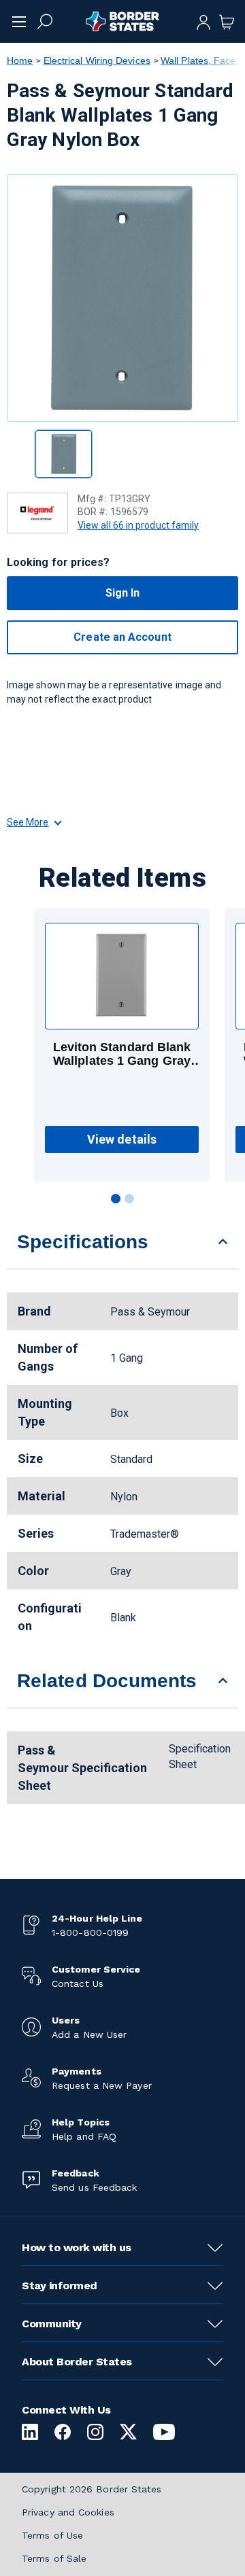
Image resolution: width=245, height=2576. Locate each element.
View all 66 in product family (138, 525)
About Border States (77, 2362)
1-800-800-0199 (90, 1933)
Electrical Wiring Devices (97, 60)
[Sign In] (203, 21)
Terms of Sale (54, 2558)
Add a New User (89, 2034)
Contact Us (78, 1983)
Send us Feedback (94, 2187)
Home (20, 60)
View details (122, 1139)
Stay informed (60, 2286)
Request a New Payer (102, 2085)
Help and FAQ (84, 2136)
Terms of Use (52, 2535)
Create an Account (122, 637)
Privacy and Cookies (68, 2512)
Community (52, 2324)
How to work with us (77, 2247)
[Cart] (227, 21)
